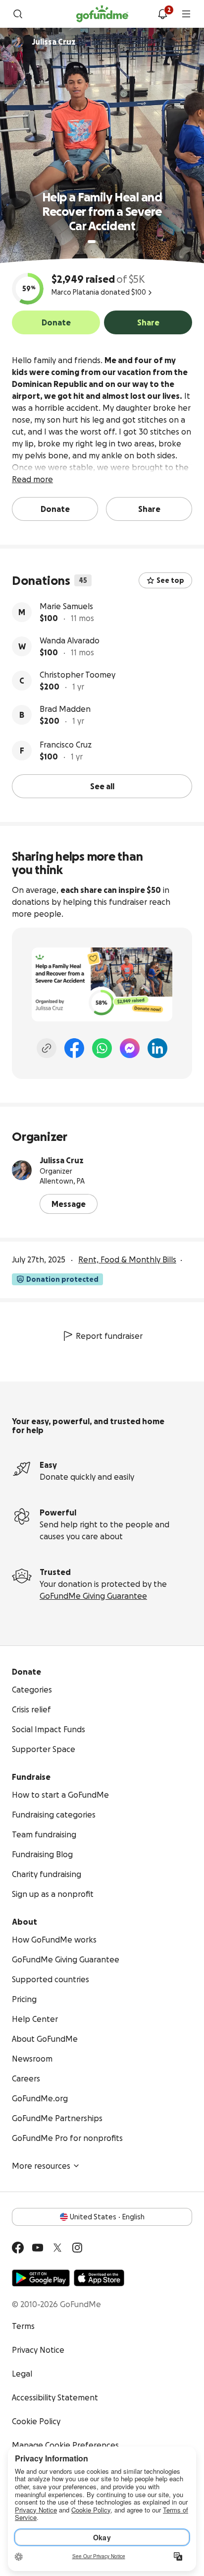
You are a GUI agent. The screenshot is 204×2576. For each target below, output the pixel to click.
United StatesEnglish (107, 2217)
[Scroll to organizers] (18, 42)
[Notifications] (162, 14)
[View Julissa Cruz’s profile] (22, 1170)
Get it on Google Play (41, 2278)
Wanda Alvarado (70, 640)
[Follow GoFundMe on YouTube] (38, 2248)
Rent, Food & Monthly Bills (127, 1259)
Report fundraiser (109, 1336)
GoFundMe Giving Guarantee (93, 1596)
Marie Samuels (66, 606)
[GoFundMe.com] (102, 14)
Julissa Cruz (62, 1160)
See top (170, 580)
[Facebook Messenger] (130, 1048)
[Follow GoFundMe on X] (57, 2248)
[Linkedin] (157, 1048)
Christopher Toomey (77, 675)
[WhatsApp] (102, 1048)
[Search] (18, 14)
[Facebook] (74, 1048)
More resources (41, 2166)
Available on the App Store (99, 2278)
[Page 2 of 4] (101, 242)
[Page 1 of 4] (92, 242)
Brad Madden (65, 709)
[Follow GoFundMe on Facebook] (18, 2248)
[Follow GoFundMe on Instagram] (77, 2248)
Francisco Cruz (66, 745)
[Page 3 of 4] (108, 242)
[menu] (186, 14)
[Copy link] (47, 1048)
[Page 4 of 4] (115, 242)
